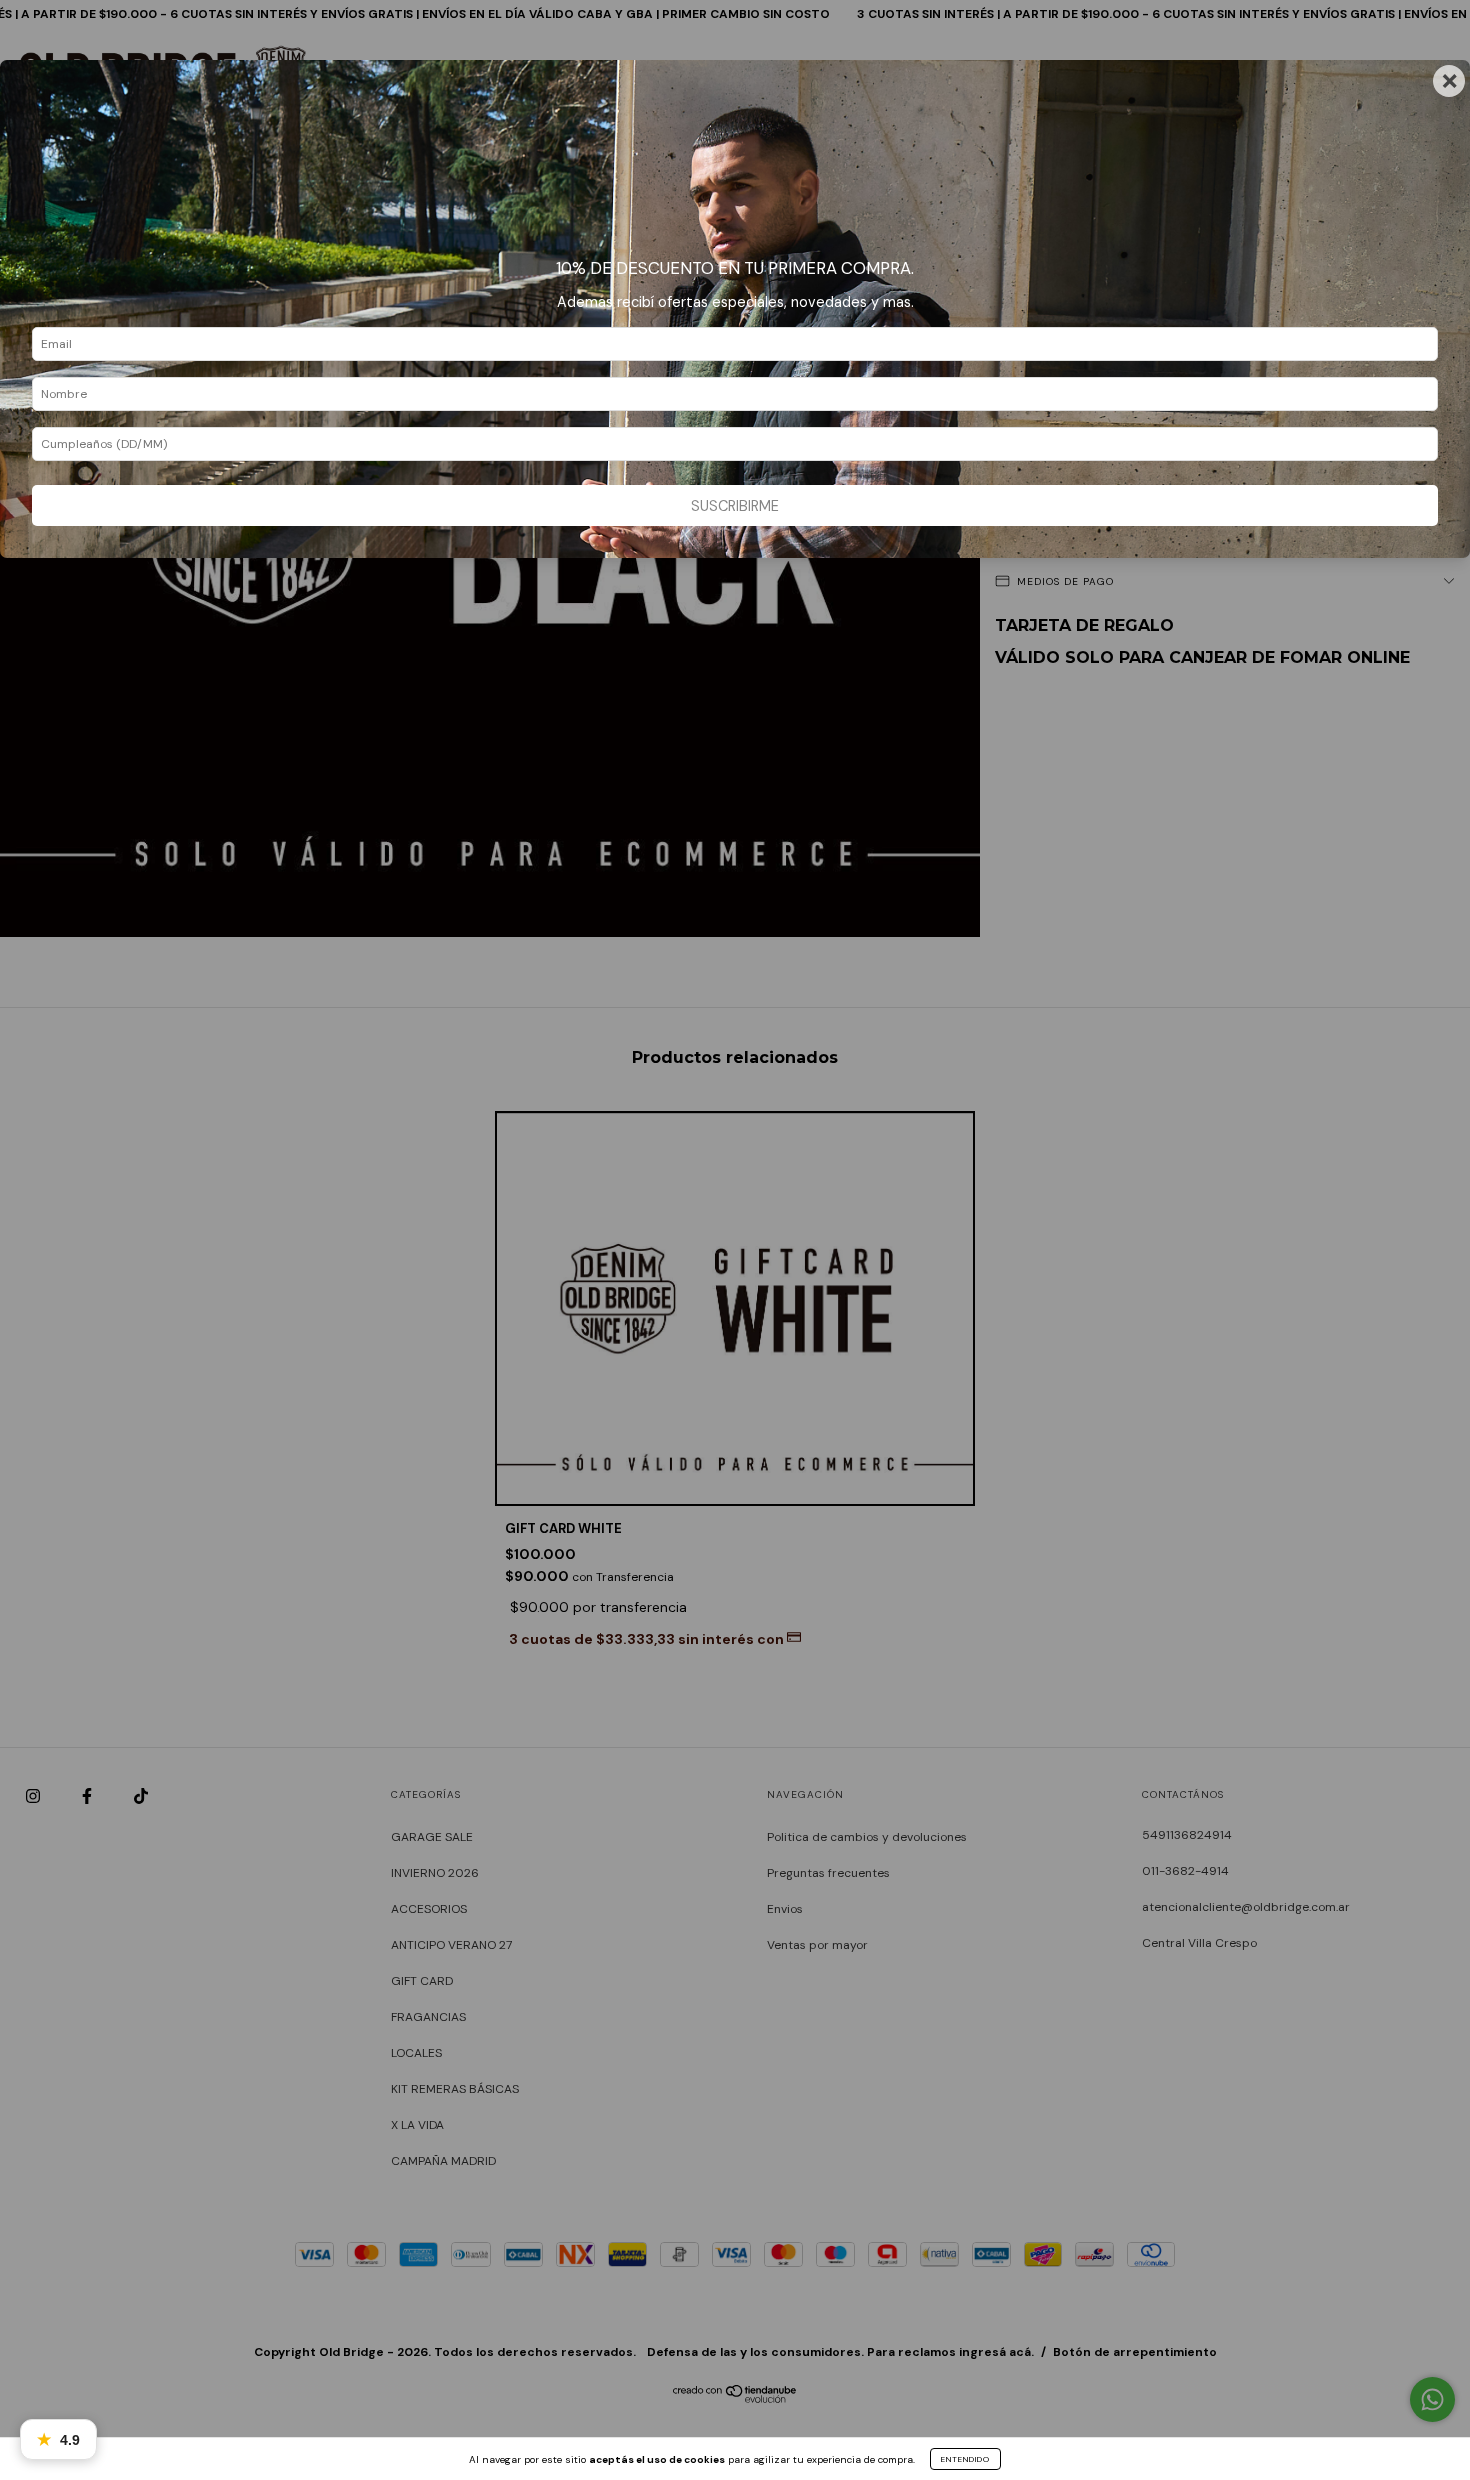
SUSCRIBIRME (735, 506)
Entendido (965, 2459)
